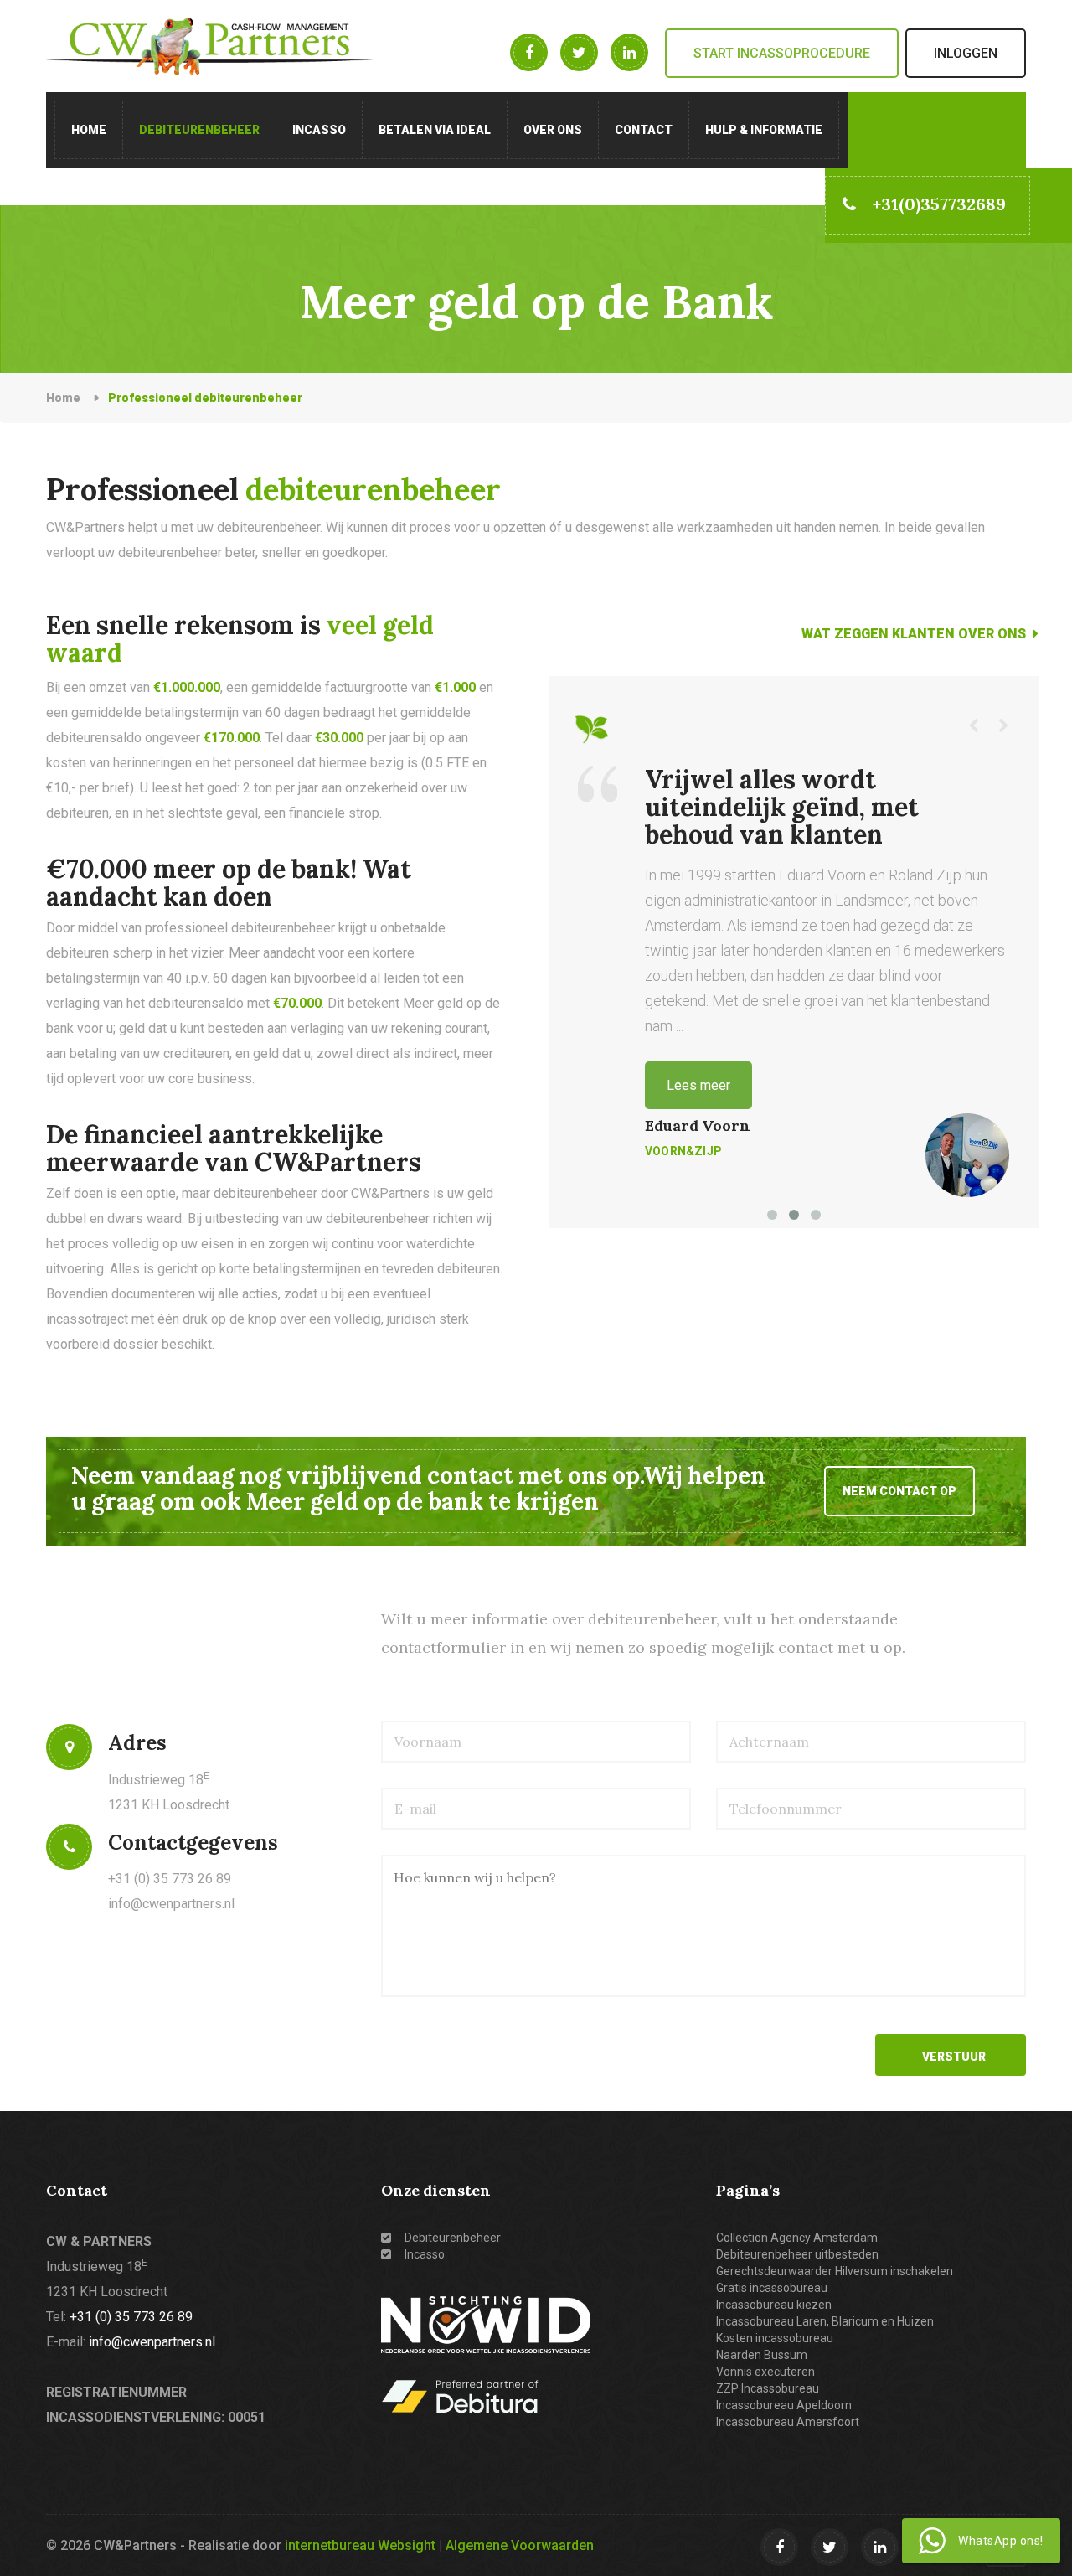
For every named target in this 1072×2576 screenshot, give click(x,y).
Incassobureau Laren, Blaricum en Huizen (825, 2321)
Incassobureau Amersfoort (788, 2422)
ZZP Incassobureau (768, 2388)
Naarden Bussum (762, 2355)
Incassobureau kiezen (774, 2305)
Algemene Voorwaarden (520, 2545)
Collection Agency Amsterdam (797, 2238)
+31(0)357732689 (939, 204)
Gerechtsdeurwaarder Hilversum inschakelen (835, 2271)
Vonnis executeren (765, 2372)
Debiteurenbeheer (451, 2238)
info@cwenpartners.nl (171, 1904)
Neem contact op (899, 1491)
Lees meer (698, 1085)
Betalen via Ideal (435, 130)
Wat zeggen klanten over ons (915, 634)
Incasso (319, 130)
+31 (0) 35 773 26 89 (131, 2317)
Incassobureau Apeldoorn (784, 2405)
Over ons (553, 130)
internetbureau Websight (360, 2545)
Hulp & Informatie (764, 130)
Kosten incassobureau (775, 2338)
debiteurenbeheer (199, 130)
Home (89, 130)
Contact (644, 130)
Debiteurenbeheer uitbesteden (797, 2254)
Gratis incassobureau (772, 2288)
